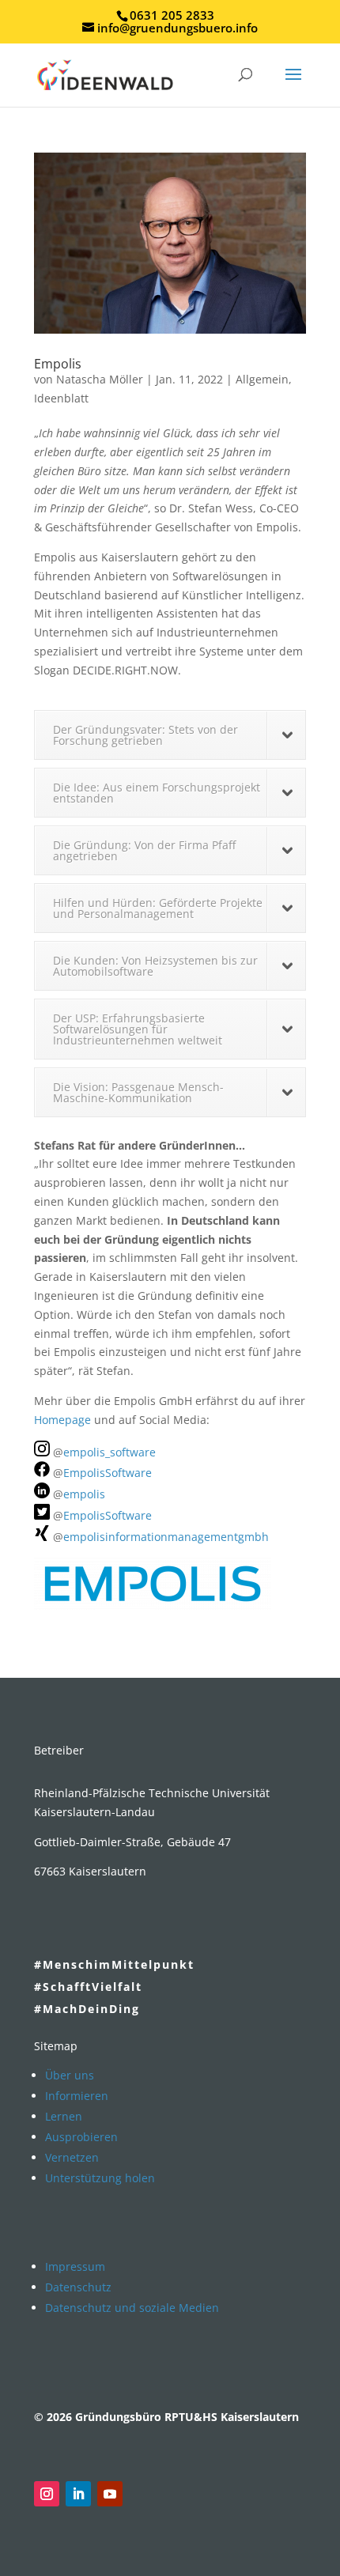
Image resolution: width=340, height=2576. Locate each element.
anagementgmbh (223, 1537)
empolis (84, 1494)
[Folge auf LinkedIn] (78, 2494)
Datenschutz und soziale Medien (132, 2308)
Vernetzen (72, 2157)
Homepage (62, 1420)
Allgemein (262, 379)
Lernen (64, 2116)
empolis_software (110, 1452)
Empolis (58, 364)
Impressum (75, 2266)
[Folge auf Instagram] (47, 2494)
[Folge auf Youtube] (110, 2494)
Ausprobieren (81, 2137)
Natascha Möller (100, 379)
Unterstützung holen (100, 2178)
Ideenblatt (61, 398)
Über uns (70, 2075)
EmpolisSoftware (108, 1473)
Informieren (77, 2096)
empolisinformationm (121, 1537)
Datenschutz (78, 2287)
